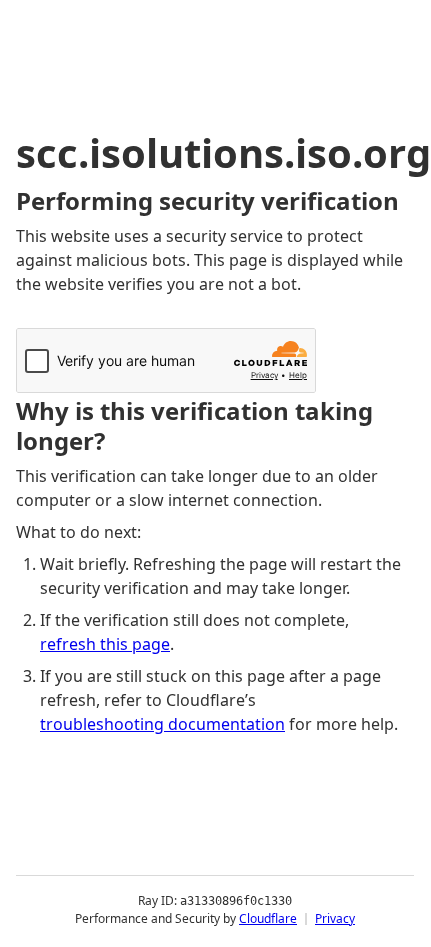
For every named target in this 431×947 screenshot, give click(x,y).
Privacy (335, 918)
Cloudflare (268, 918)
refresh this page (105, 644)
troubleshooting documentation (162, 724)
